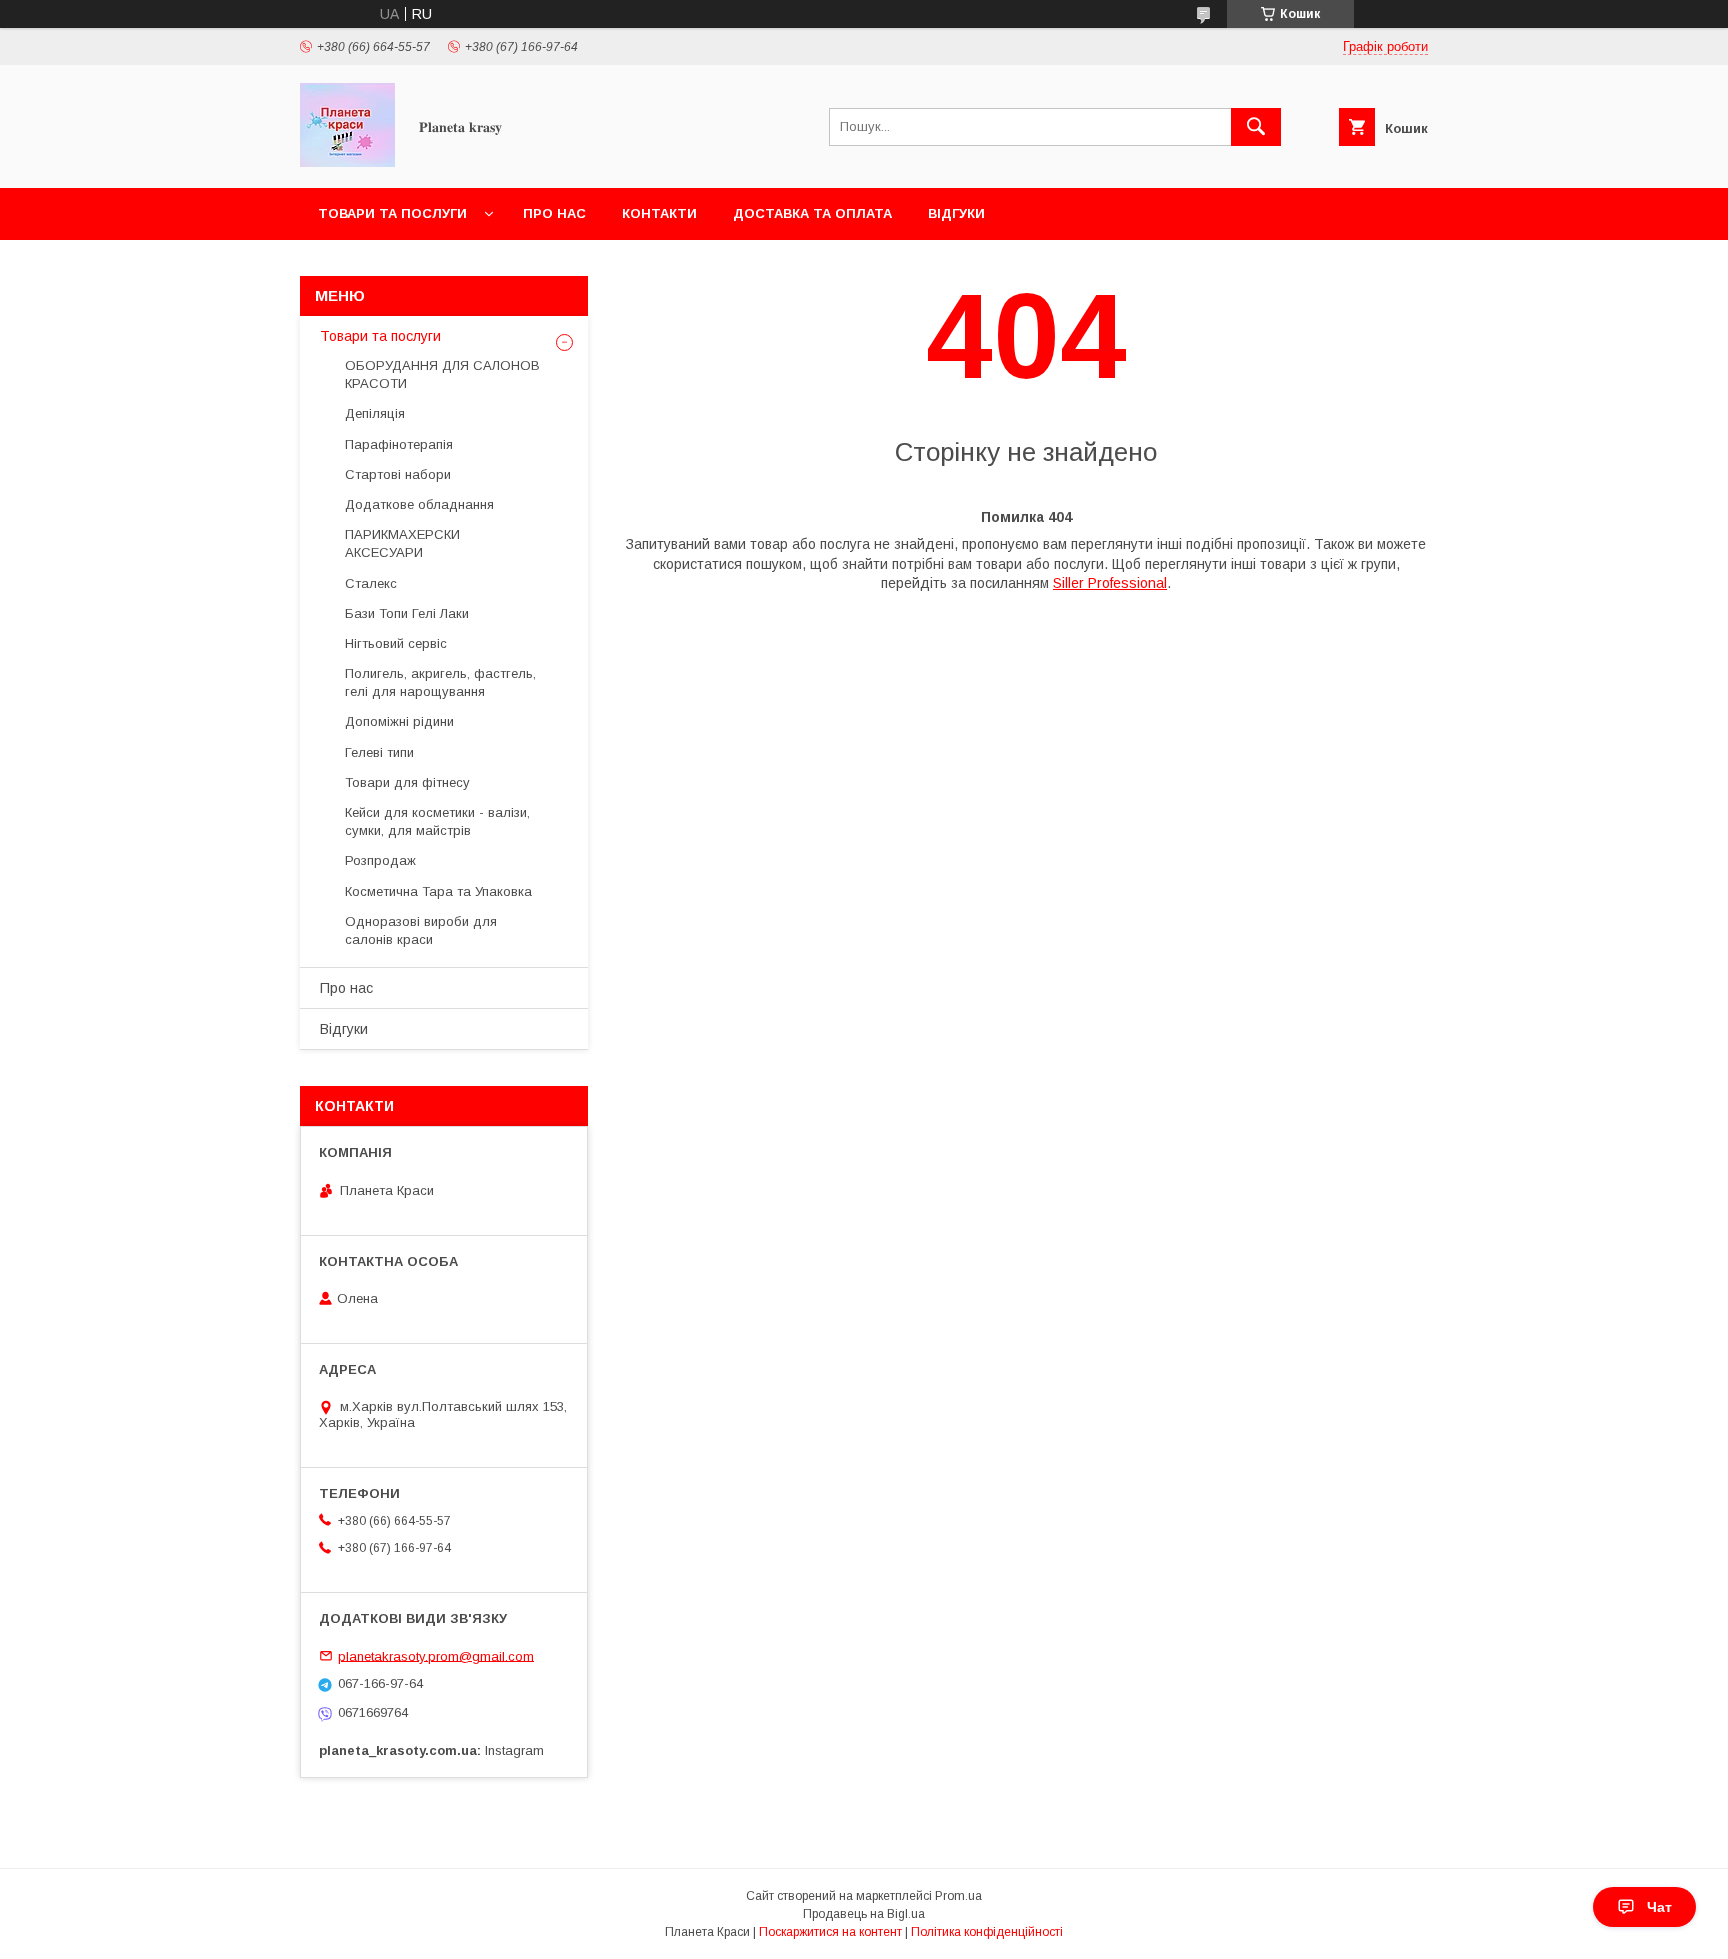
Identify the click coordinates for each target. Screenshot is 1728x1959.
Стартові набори (398, 474)
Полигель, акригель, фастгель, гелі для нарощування (440, 682)
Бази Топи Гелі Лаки (407, 613)
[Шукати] (1256, 127)
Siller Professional (1110, 583)
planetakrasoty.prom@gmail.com (436, 1655)
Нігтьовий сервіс (396, 643)
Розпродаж (380, 860)
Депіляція (375, 413)
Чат (1659, 1907)
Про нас (554, 213)
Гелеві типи (379, 752)
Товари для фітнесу (407, 782)
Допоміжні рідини (399, 721)
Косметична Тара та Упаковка (438, 891)
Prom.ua (958, 1896)
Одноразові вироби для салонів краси (421, 930)
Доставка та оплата (812, 213)
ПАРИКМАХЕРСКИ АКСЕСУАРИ (402, 543)
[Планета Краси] (347, 162)
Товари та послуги (392, 213)
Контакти (659, 213)
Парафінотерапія (399, 444)
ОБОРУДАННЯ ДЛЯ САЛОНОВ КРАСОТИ (442, 374)
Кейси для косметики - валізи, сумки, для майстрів (437, 821)
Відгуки (956, 213)
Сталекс (371, 583)
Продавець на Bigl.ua (864, 1914)
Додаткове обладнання (419, 504)
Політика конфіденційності (987, 1932)
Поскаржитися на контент (830, 1932)
